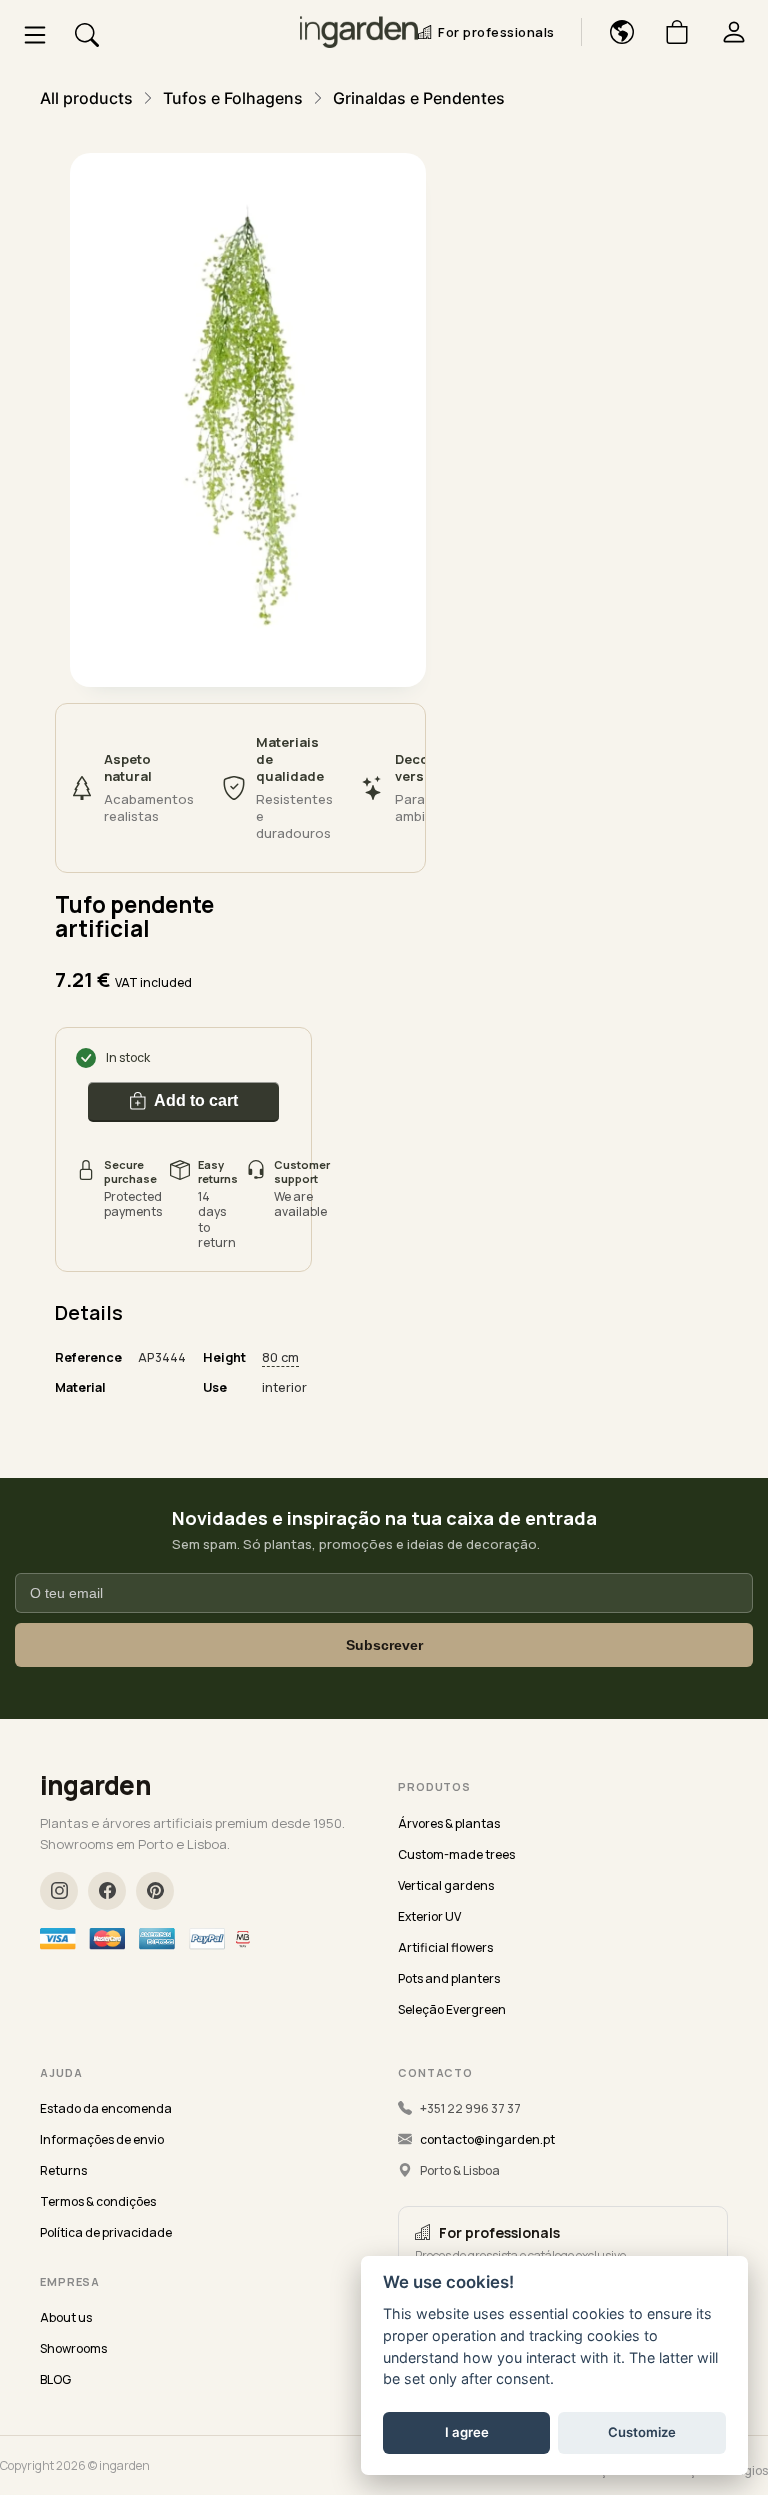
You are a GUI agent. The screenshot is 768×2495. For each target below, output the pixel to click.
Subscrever (384, 1645)
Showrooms (73, 2348)
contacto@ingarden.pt (487, 2139)
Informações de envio (102, 2139)
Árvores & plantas (449, 1823)
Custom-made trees (456, 1854)
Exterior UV (429, 1916)
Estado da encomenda (106, 2108)
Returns (63, 2170)
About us (66, 2317)
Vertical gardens (446, 1885)
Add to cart (196, 1100)
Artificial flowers (445, 1947)
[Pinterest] (155, 1891)
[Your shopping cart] (669, 32)
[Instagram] (59, 1891)
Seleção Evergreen (452, 2009)
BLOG (55, 2379)
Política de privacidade (106, 2232)
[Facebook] (107, 1891)
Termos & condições (98, 2201)
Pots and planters (449, 1978)
